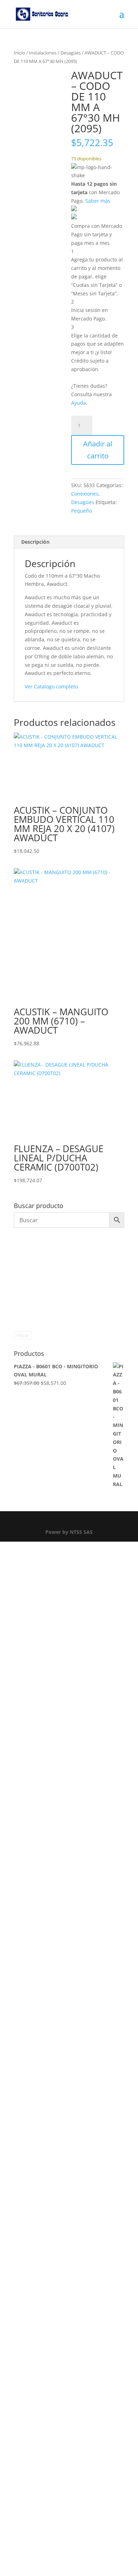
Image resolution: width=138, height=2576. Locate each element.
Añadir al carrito (98, 450)
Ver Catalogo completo (51, 686)
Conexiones (85, 494)
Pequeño (82, 511)
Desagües (71, 53)
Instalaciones (43, 53)
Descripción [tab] (35, 542)
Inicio (19, 53)
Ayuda (79, 403)
